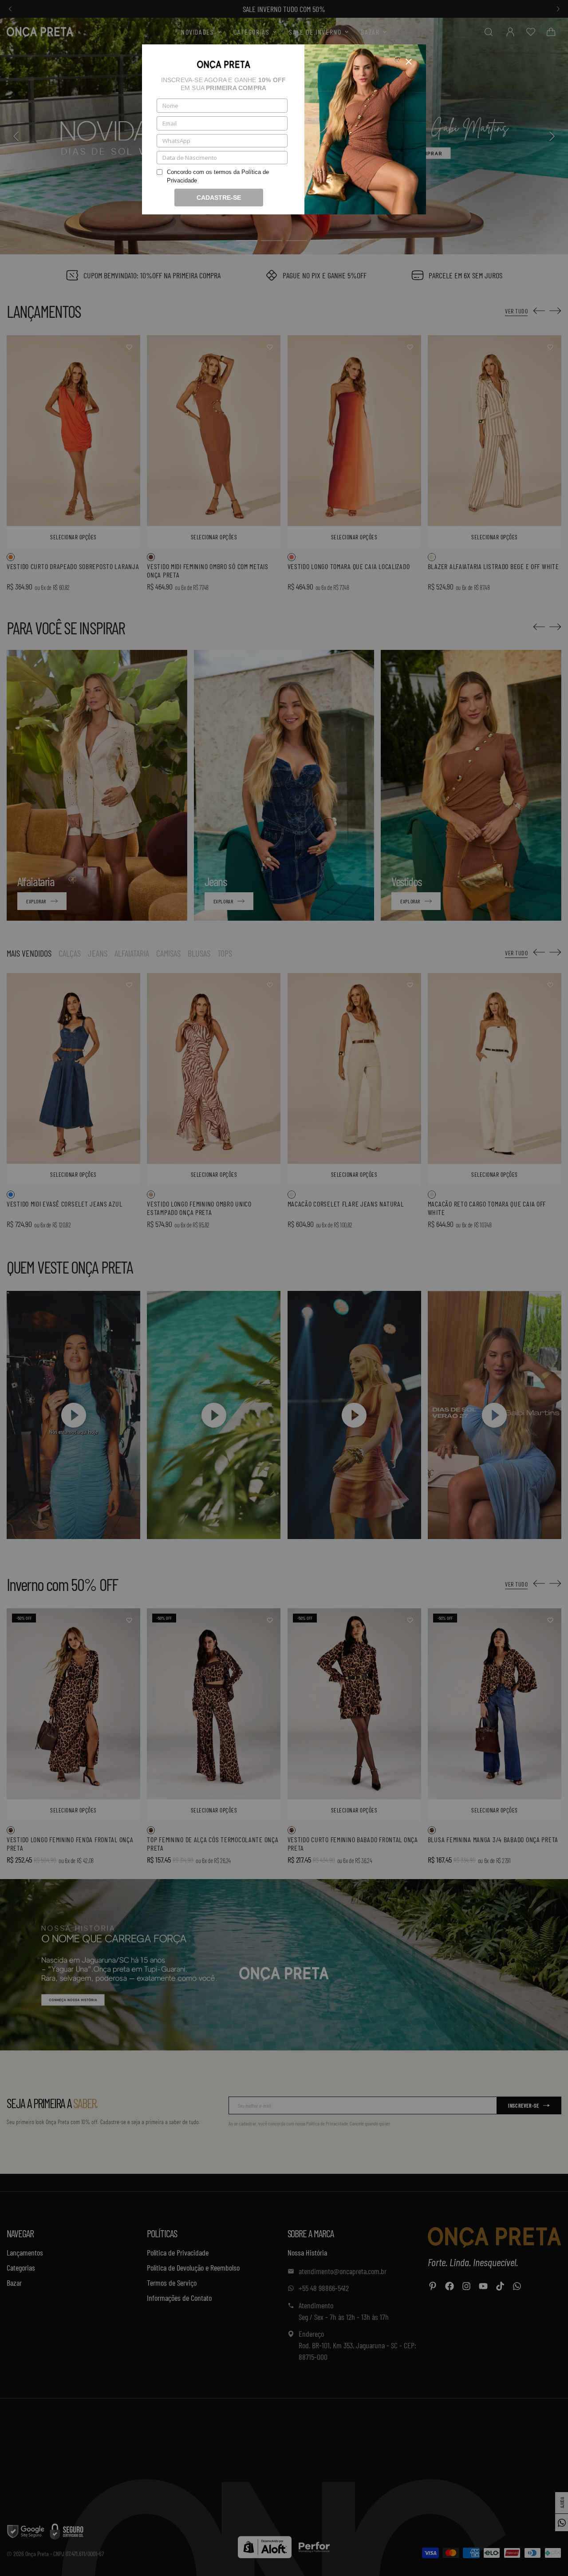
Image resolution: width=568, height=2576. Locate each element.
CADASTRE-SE (219, 198)
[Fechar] (409, 62)
